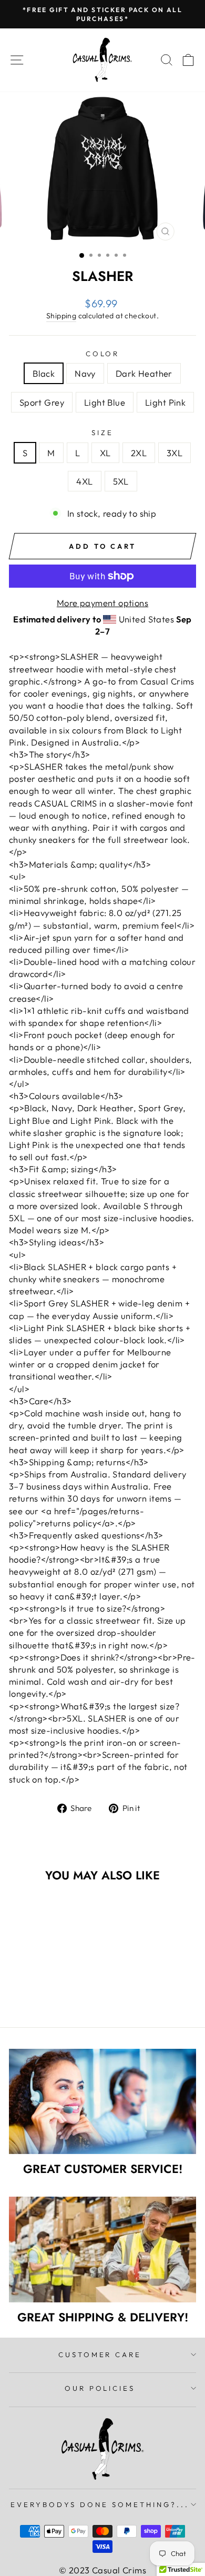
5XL (121, 481)
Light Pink (165, 402)
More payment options (102, 603)
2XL (139, 453)
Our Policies (100, 2388)
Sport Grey (42, 402)
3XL (175, 453)
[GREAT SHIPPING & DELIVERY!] (102, 2249)
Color (103, 354)
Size (102, 432)
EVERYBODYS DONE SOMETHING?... (100, 2504)
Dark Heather (144, 373)
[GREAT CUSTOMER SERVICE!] (102, 2101)
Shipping (61, 316)
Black (44, 373)
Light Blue (105, 402)
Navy (85, 373)
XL (105, 453)
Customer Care (100, 2354)
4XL (84, 481)
